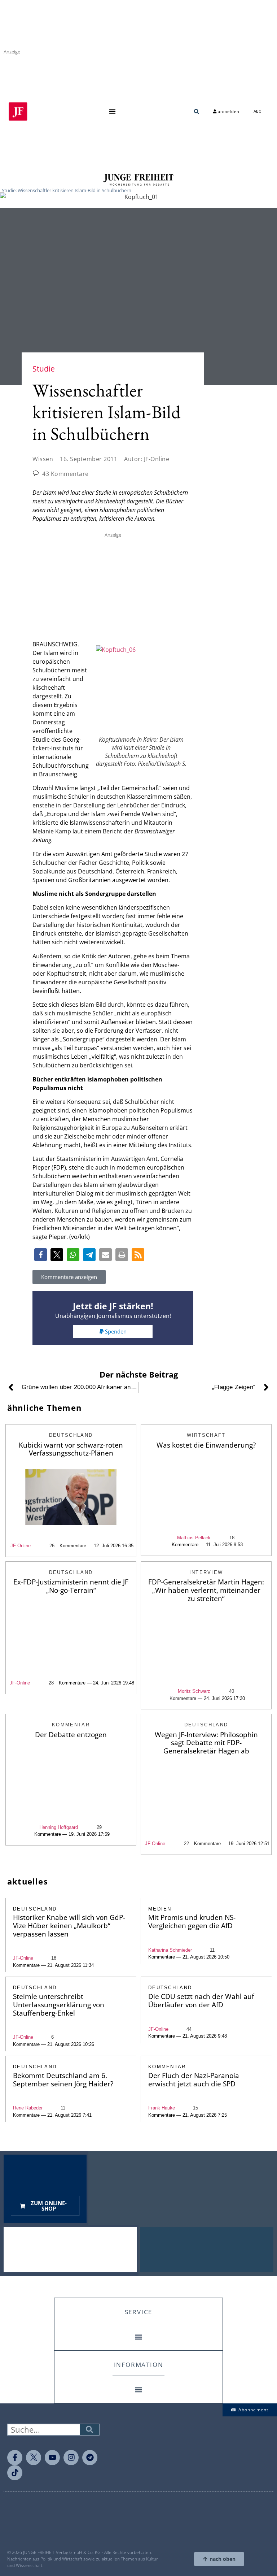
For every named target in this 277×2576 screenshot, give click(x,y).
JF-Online (21, 1546)
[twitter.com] (34, 2458)
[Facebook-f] (15, 2458)
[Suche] (89, 2430)
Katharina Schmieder (170, 1950)
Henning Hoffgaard (59, 1827)
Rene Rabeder (28, 2108)
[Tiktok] (15, 2473)
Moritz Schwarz (194, 1691)
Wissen (43, 459)
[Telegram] (90, 2458)
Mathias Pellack (194, 1538)
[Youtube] (52, 2458)
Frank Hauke (162, 2108)
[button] (112, 111)
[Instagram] (71, 2458)
